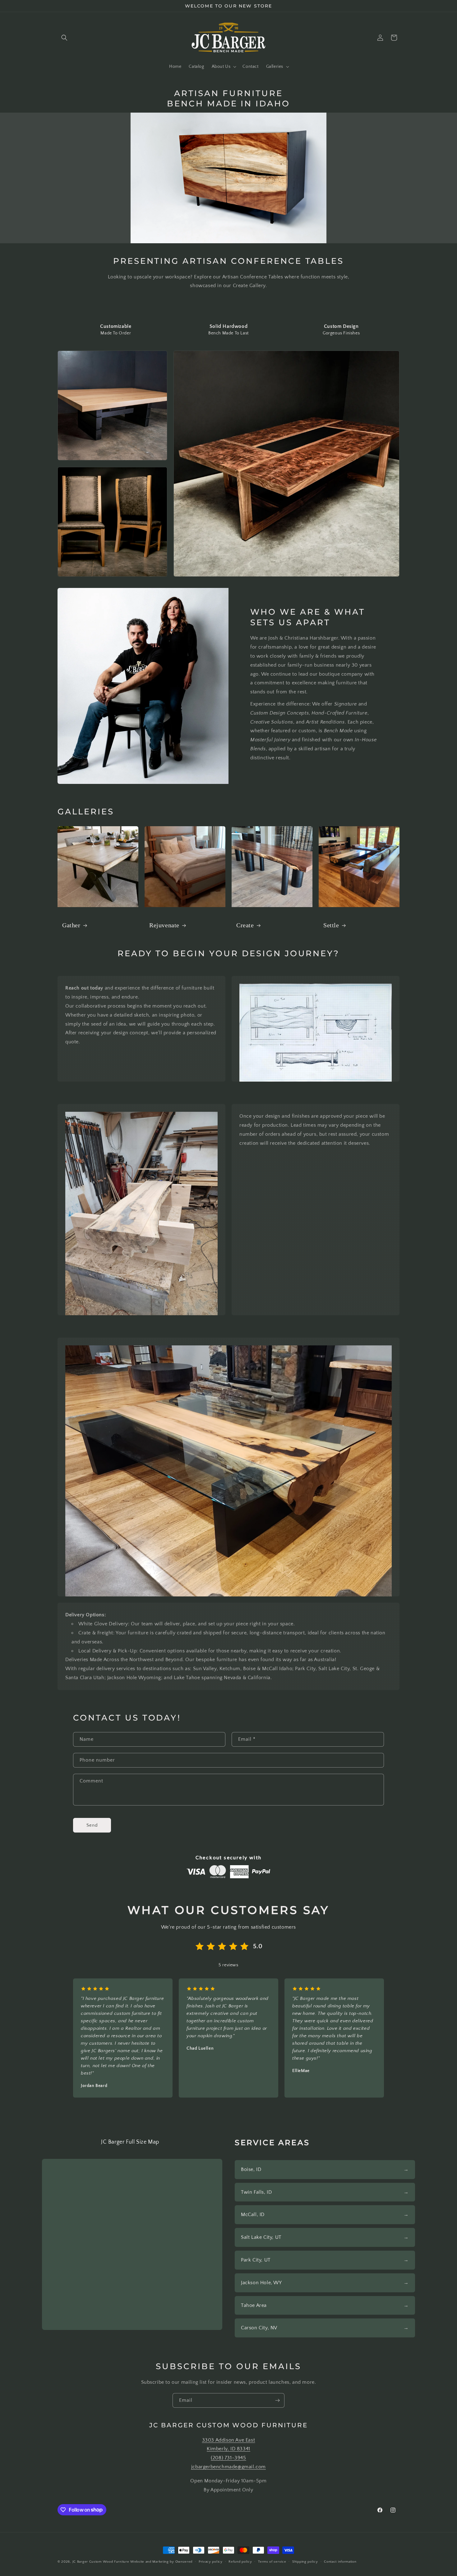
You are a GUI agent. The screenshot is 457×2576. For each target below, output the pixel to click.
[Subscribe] (277, 2400)
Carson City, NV (259, 2328)
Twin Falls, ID (256, 2192)
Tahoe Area (254, 2305)
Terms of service (272, 2561)
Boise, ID (251, 2169)
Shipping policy (305, 2561)
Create (245, 925)
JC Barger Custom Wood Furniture (101, 2562)
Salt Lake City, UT (261, 2237)
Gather (71, 925)
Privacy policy (211, 2561)
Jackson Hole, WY (261, 2283)
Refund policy (240, 2561)
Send (92, 1825)
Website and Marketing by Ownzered (161, 2562)
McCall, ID (253, 2215)
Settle (331, 925)
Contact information (340, 2561)
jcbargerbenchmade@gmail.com (228, 2467)
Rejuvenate (164, 925)
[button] (64, 38)
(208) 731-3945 (228, 2457)
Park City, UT (256, 2260)
